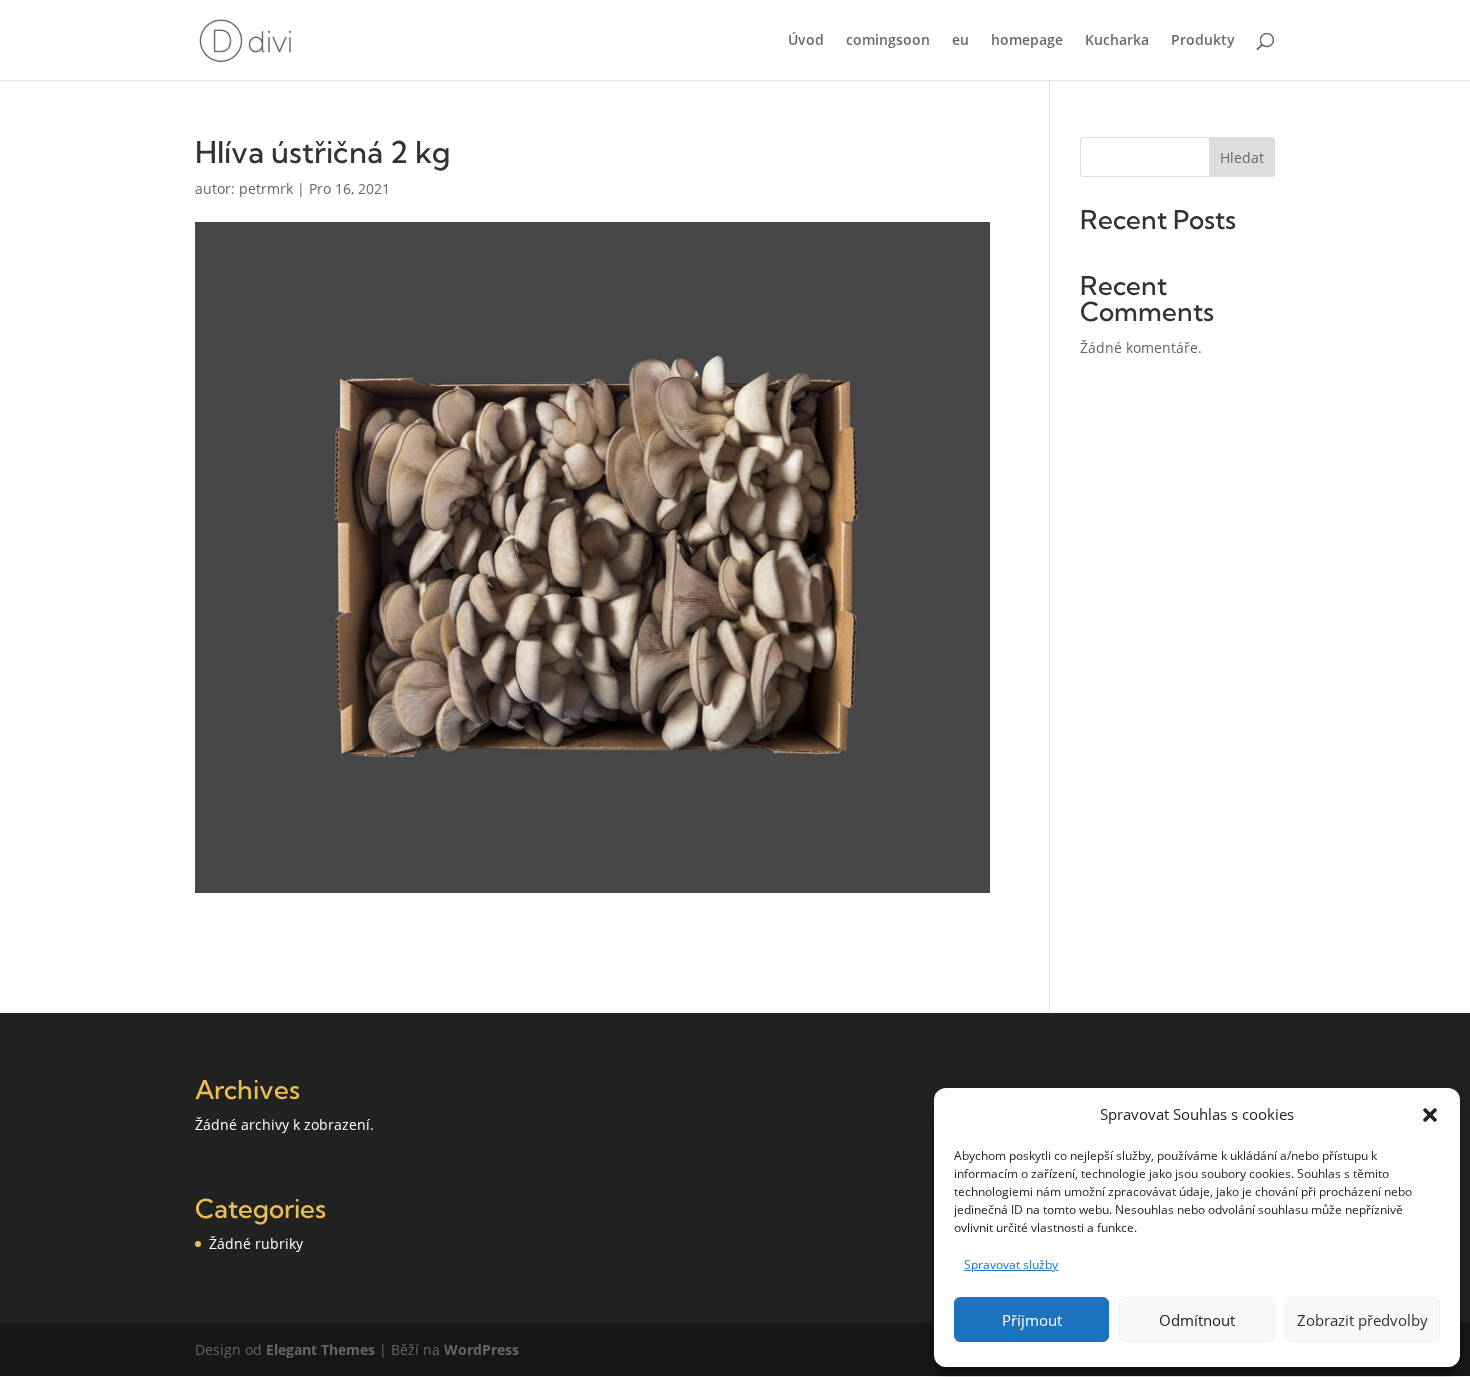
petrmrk (266, 188)
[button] (1430, 1115)
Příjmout (1032, 1320)
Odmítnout (1197, 1320)
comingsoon (888, 41)
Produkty (1203, 41)
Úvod (806, 41)
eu (960, 41)
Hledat (1242, 157)
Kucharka (1117, 41)
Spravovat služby (1011, 1264)
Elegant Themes (320, 1349)
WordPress (481, 1349)
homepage (1027, 41)
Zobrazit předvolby (1362, 1320)
